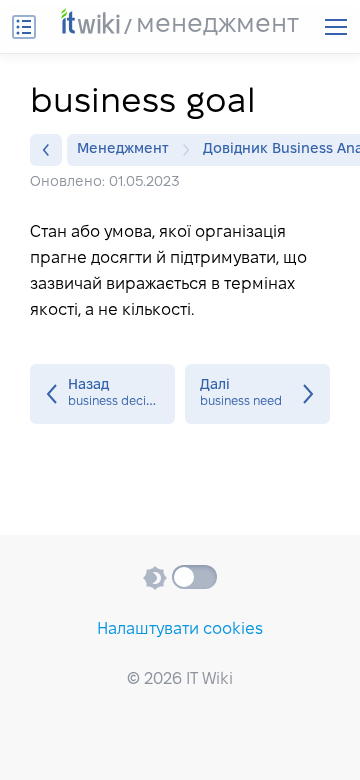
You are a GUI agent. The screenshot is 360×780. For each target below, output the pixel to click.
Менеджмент (123, 149)
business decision (102, 394)
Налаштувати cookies (180, 629)
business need (257, 394)
